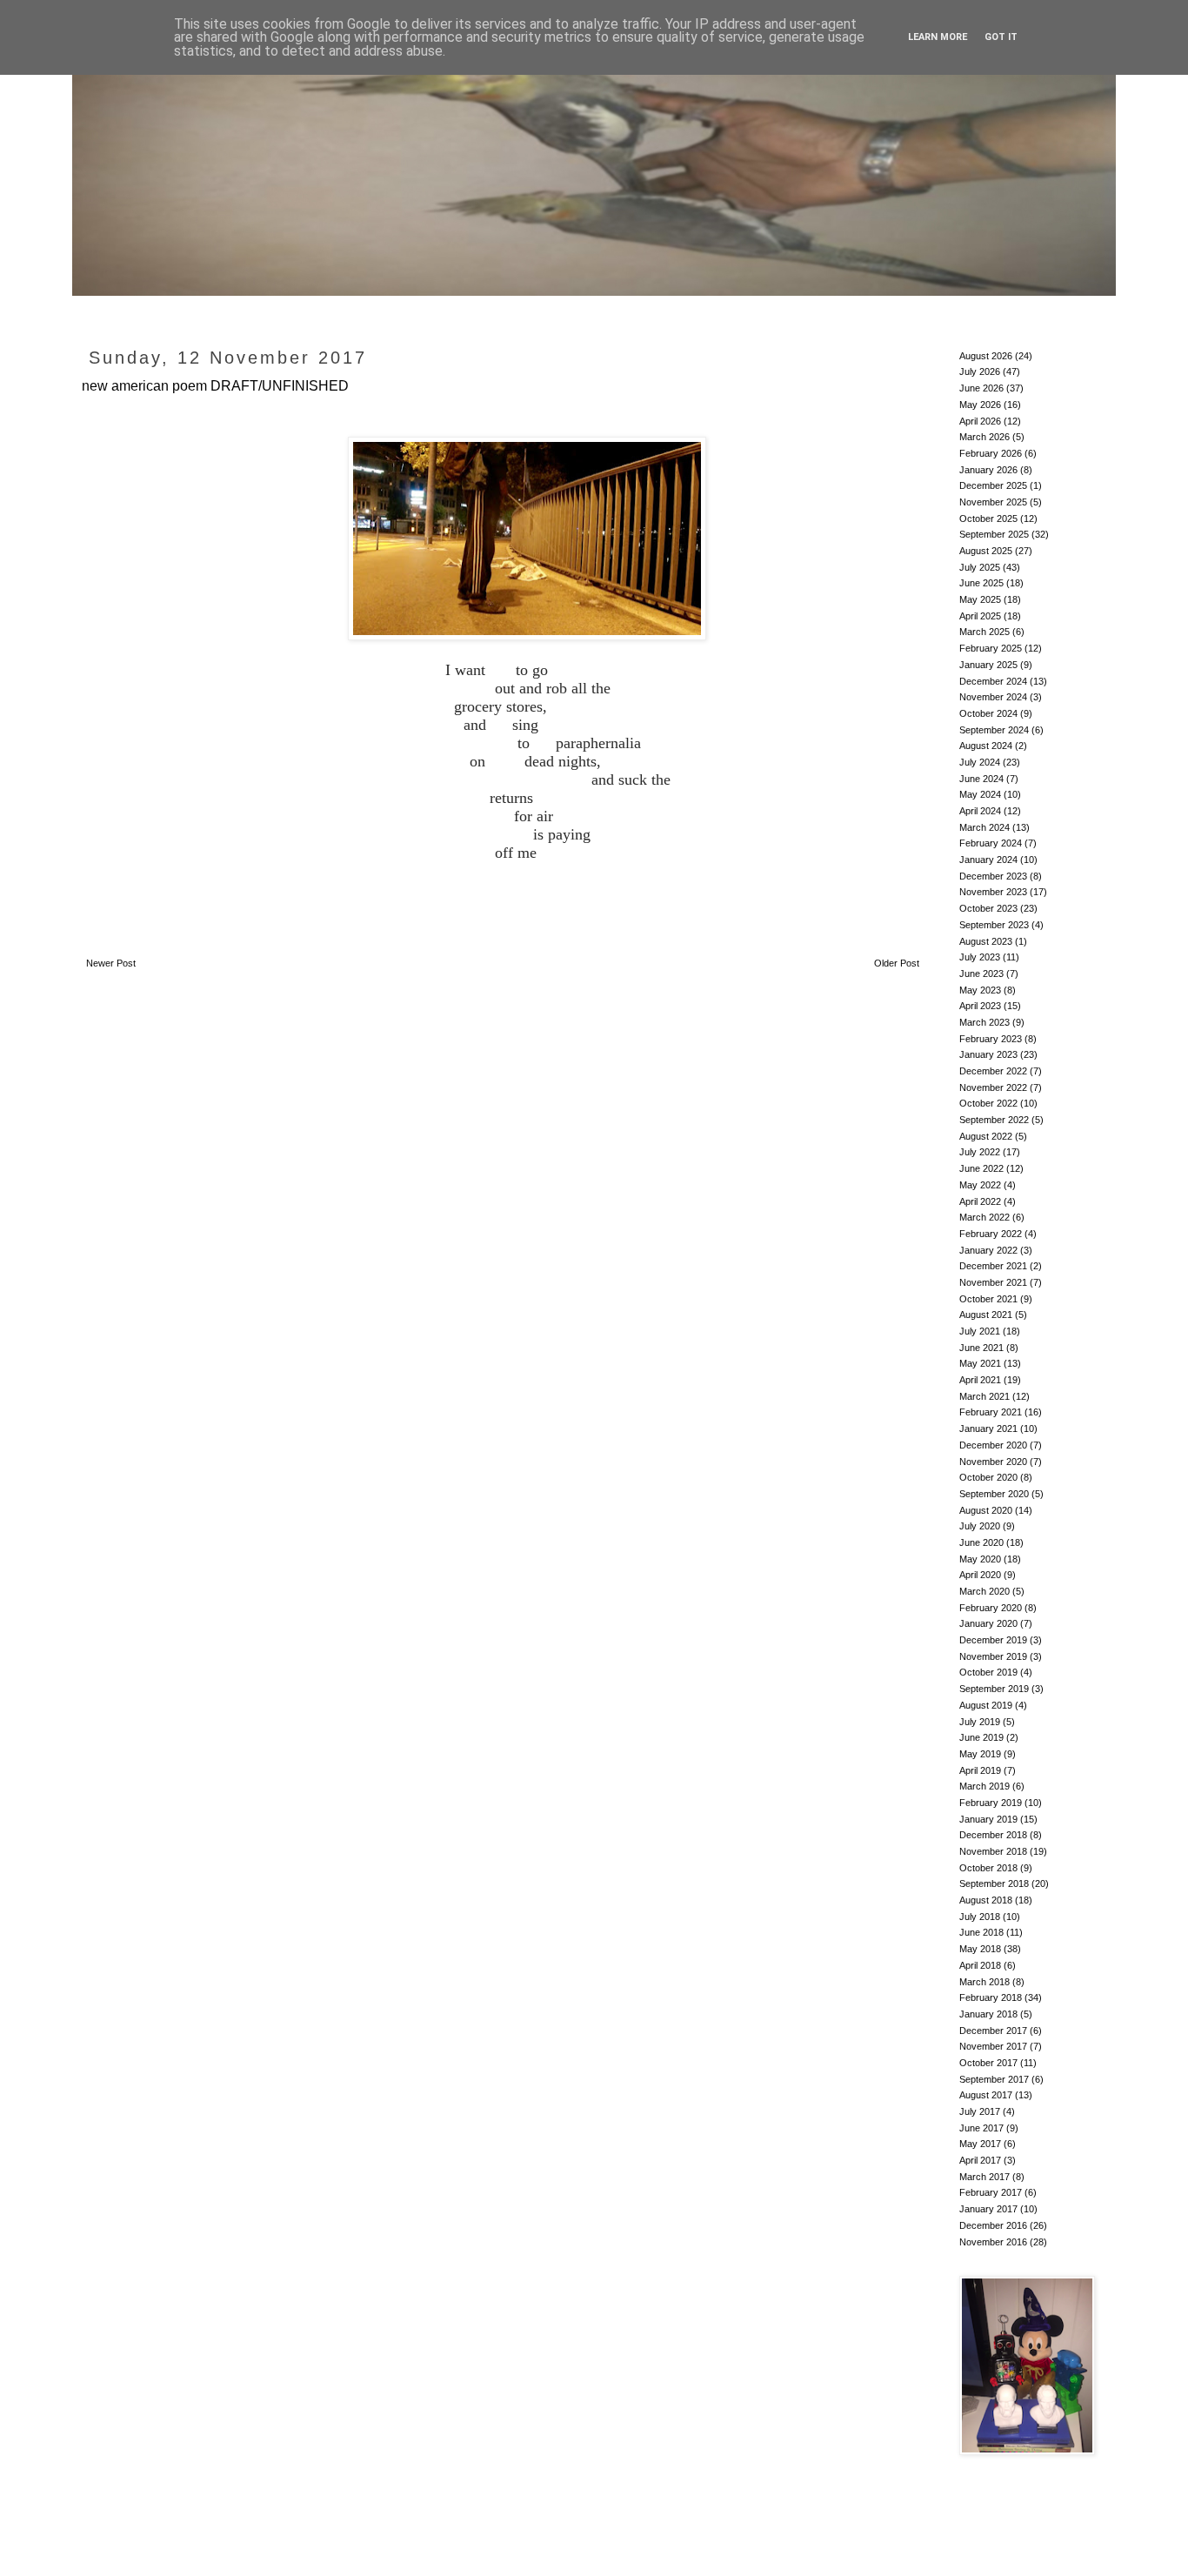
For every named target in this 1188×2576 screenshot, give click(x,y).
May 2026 (980, 405)
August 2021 (986, 1315)
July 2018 (980, 1917)
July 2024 (980, 762)
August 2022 (986, 1136)
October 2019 (988, 1672)
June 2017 (981, 2128)
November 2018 (993, 1851)
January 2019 (988, 1819)
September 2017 (994, 2079)
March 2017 (984, 2177)
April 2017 (980, 2160)
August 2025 (986, 551)
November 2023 (993, 892)
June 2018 (981, 1932)
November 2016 (993, 2242)
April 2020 (980, 1575)
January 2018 (988, 2014)
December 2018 (993, 1835)
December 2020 (993, 1445)
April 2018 (980, 1965)
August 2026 (986, 356)
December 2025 (993, 485)
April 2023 (980, 1006)
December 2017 (993, 2031)
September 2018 (994, 1883)
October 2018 (988, 1868)
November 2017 (993, 2046)
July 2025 (980, 567)
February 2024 (991, 843)
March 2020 (984, 1591)
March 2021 (984, 1396)
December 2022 (993, 1071)
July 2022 (980, 1152)
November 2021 (993, 1282)
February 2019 (991, 1803)
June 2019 (981, 1737)
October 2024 (988, 713)
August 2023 (986, 941)
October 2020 (988, 1477)
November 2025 (993, 502)
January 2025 (988, 665)
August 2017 (986, 2095)
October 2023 (988, 908)
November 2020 (993, 1462)
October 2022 (988, 1103)
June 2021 (981, 1348)
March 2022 (984, 1217)
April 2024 (980, 811)
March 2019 (984, 1786)
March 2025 (984, 632)
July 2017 (980, 2111)
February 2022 (991, 1234)
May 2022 (980, 1185)
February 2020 (991, 1608)
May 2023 (980, 990)
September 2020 (994, 1494)
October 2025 (988, 519)
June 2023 (981, 974)
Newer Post (111, 963)
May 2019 (980, 1754)
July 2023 (980, 957)
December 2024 (993, 681)
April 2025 (980, 616)
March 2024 (984, 827)
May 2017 (980, 2144)
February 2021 (991, 1412)
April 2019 (980, 1770)
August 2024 (986, 746)
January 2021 (988, 1429)
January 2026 (988, 470)
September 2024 (994, 730)
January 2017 (988, 2209)
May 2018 (980, 1949)
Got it (1001, 37)
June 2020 (981, 1542)
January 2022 (988, 1250)
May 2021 (980, 1363)
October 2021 (988, 1299)
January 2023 (988, 1054)
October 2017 (988, 2063)
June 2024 (981, 779)
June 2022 (981, 1168)
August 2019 (986, 1705)
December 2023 (993, 876)
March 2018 (984, 1982)
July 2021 (980, 1331)
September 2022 (994, 1120)
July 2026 (980, 371)
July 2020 (980, 1526)
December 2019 (993, 1640)
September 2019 (994, 1689)
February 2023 (991, 1039)
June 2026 (981, 388)
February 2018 (991, 1997)
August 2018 (986, 1900)
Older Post (897, 963)
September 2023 (994, 925)
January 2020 (988, 1623)
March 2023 (984, 1022)
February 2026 (991, 453)
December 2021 (993, 1266)
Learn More (938, 37)
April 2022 (980, 1201)
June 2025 (981, 583)
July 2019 (980, 1722)
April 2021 (980, 1380)
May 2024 (980, 794)
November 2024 (993, 697)
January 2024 (988, 860)
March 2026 (984, 437)
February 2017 (991, 2192)
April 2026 (980, 421)
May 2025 (980, 599)
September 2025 (994, 534)
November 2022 (993, 1087)
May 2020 (980, 1559)
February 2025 (991, 648)
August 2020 (986, 1510)
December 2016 (993, 2225)
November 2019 (993, 1656)
